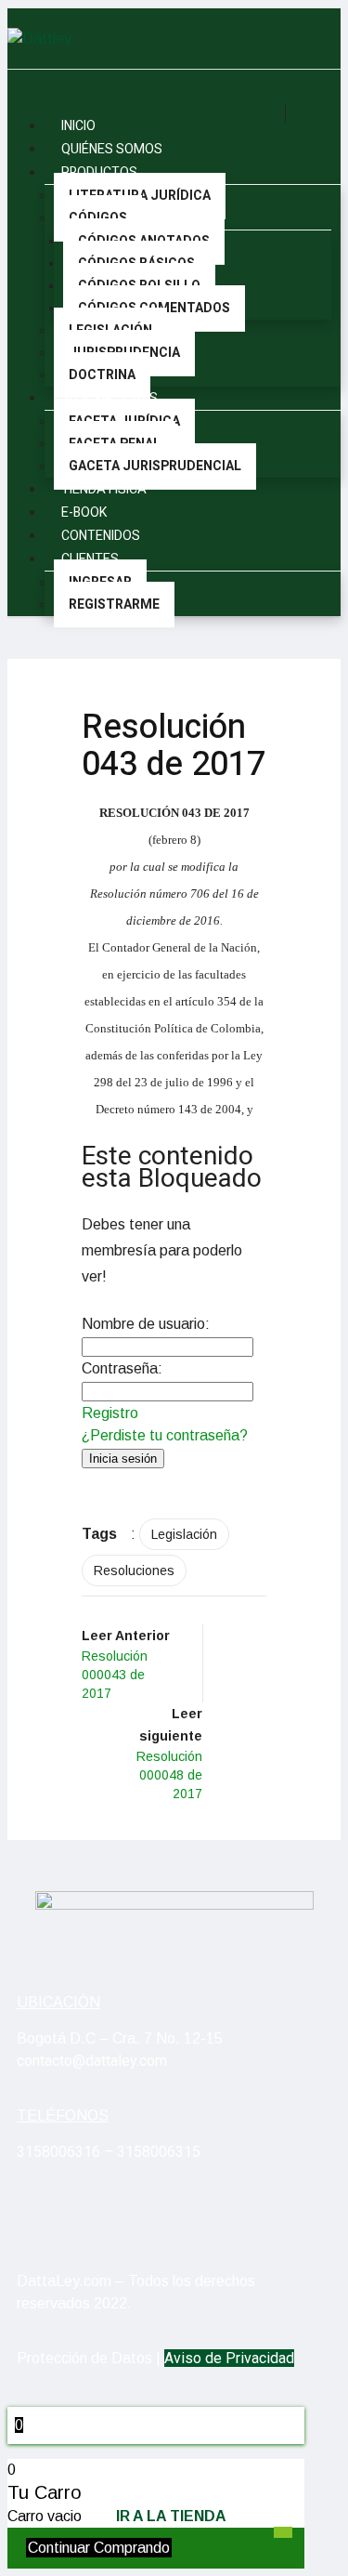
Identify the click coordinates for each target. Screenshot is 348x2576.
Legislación (184, 1534)
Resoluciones (134, 1571)
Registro (110, 1413)
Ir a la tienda (171, 2516)
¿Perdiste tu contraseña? (165, 1435)
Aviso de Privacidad (229, 2358)
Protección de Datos (84, 2358)
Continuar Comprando (99, 2548)
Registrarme (114, 605)
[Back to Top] (283, 2532)
